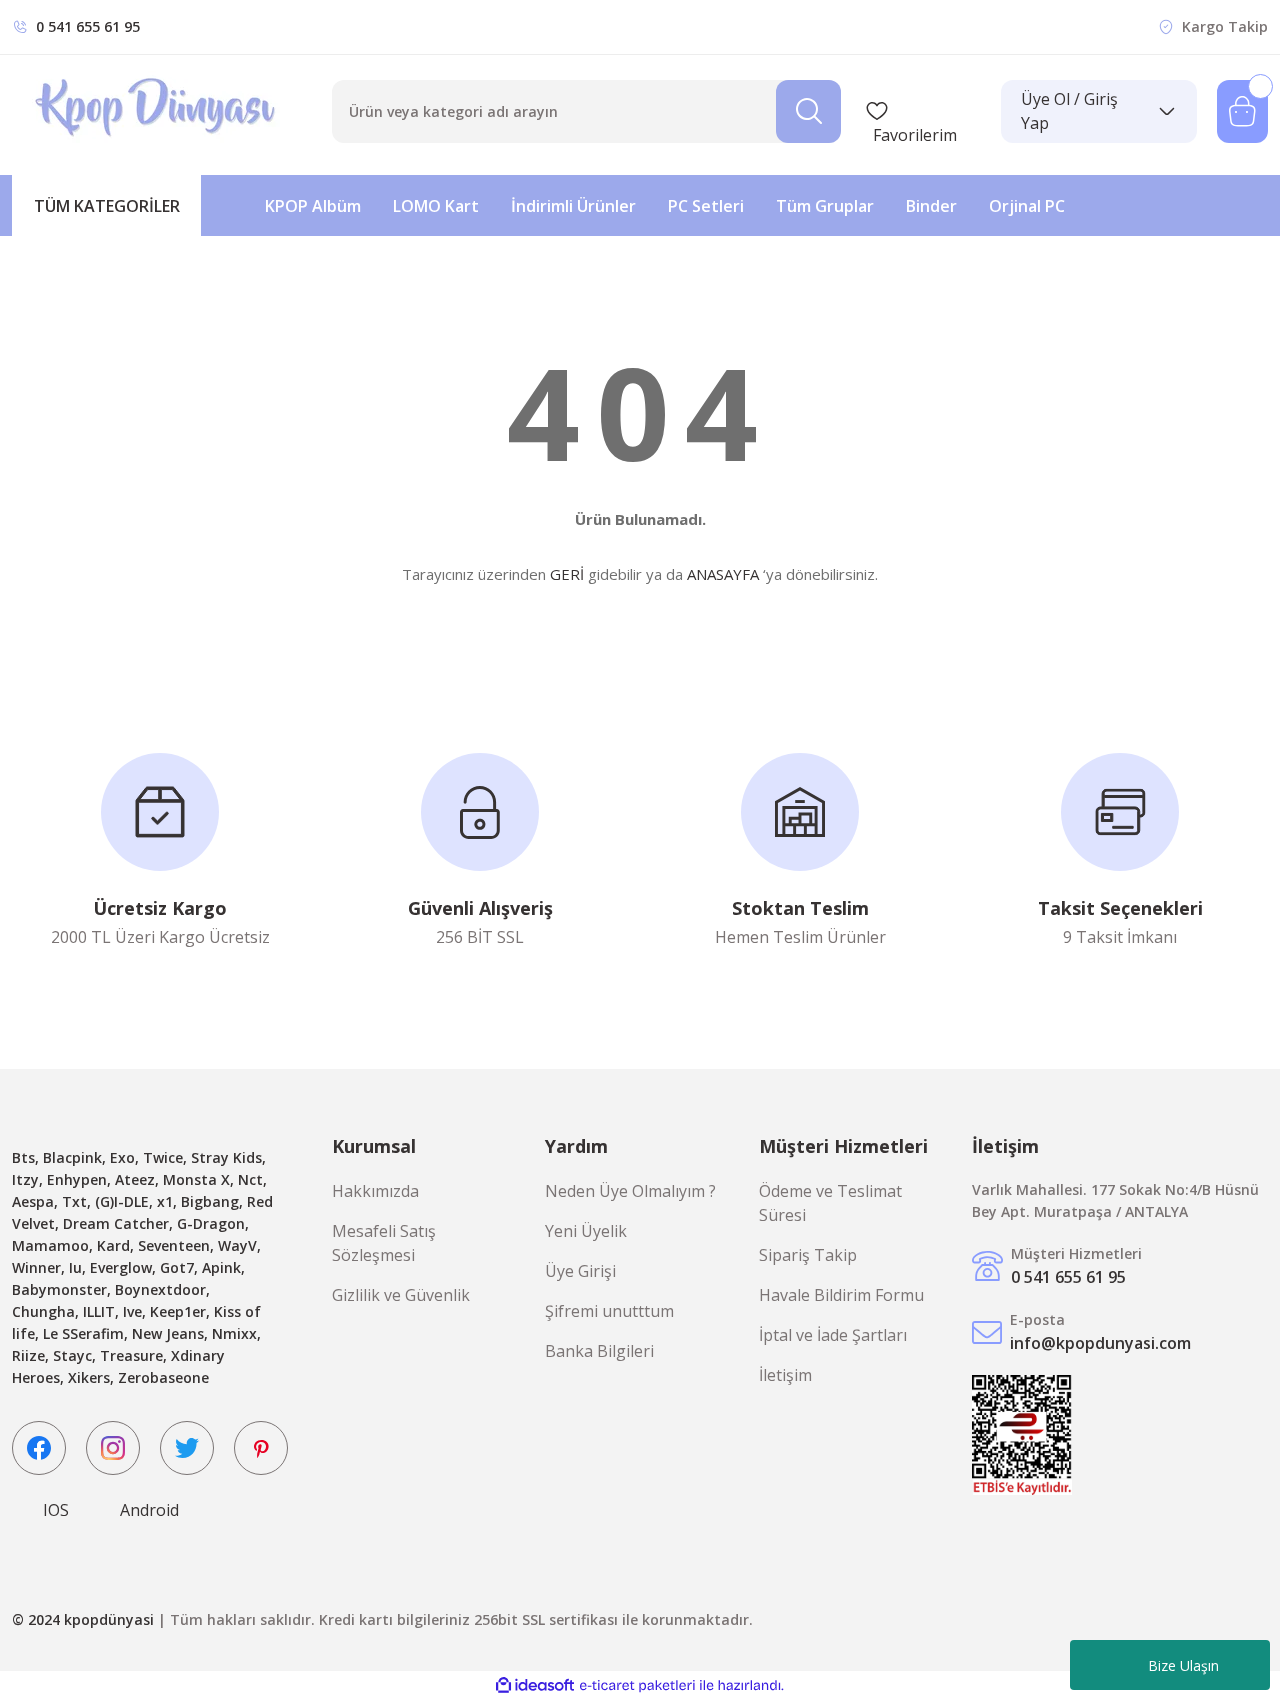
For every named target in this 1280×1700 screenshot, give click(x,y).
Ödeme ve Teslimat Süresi (830, 1203)
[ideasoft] (535, 1685)
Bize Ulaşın (1183, 1665)
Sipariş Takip (808, 1255)
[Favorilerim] (923, 111)
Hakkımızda (375, 1191)
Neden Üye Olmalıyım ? (630, 1191)
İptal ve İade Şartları (833, 1335)
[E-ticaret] (637, 1686)
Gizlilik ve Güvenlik (401, 1295)
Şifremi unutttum (609, 1311)
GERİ (567, 574)
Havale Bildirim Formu (841, 1295)
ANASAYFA (723, 574)
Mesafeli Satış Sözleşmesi (384, 1243)
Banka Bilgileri (599, 1351)
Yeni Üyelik (586, 1231)
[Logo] (157, 111)
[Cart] (1242, 111)
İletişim (785, 1375)
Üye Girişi (580, 1271)
